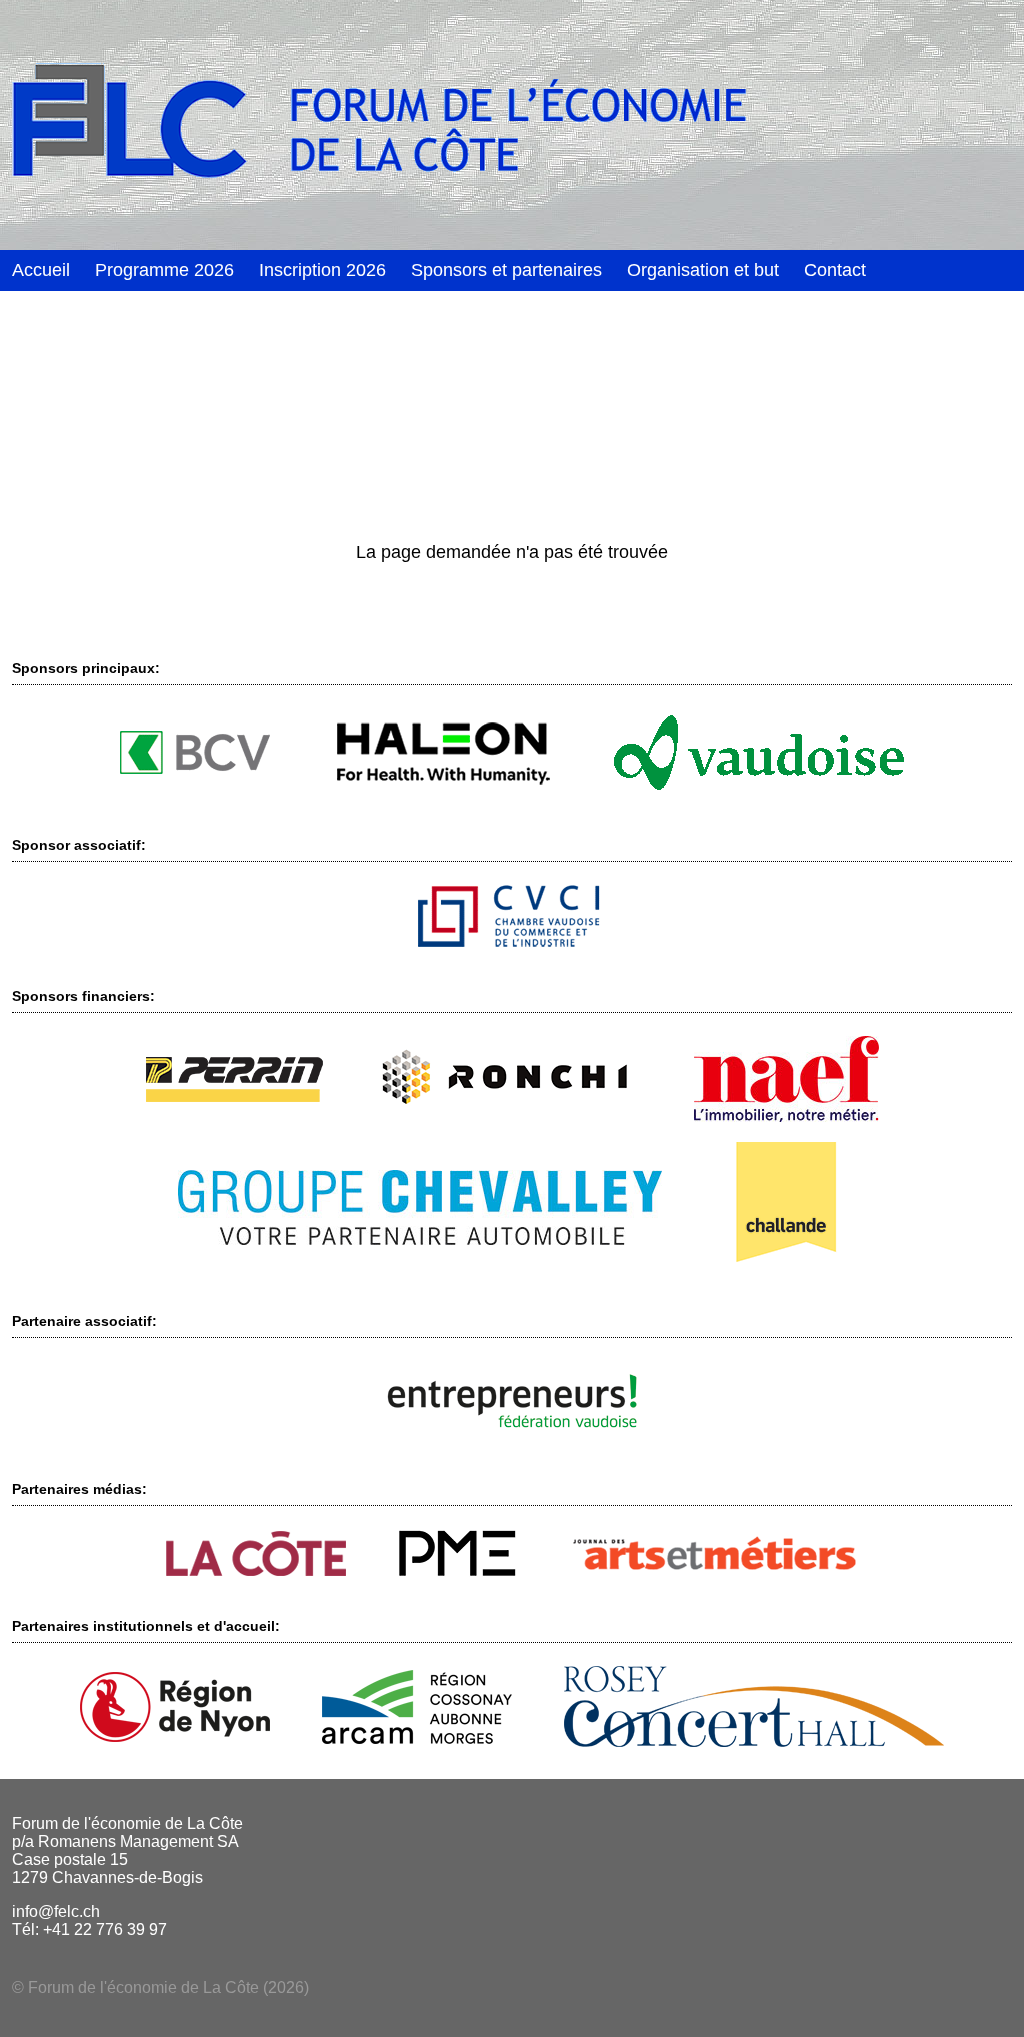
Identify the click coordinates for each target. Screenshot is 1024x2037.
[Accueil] (512, 125)
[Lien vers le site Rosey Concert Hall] (754, 1741)
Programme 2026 (164, 270)
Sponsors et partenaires (506, 270)
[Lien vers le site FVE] (512, 1434)
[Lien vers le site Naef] (786, 1116)
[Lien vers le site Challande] (786, 1266)
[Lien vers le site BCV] (195, 768)
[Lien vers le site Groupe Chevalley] (420, 1239)
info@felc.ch (56, 1911)
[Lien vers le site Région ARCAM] (417, 1738)
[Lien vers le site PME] (457, 1571)
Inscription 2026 (322, 270)
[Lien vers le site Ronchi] (508, 1113)
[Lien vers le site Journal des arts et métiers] (714, 1567)
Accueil (41, 270)
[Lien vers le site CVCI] (512, 941)
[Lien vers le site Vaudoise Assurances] (759, 784)
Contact (835, 270)
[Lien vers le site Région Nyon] (175, 1736)
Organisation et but (703, 270)
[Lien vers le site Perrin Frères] (234, 1096)
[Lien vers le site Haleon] (442, 790)
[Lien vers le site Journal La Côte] (256, 1570)
